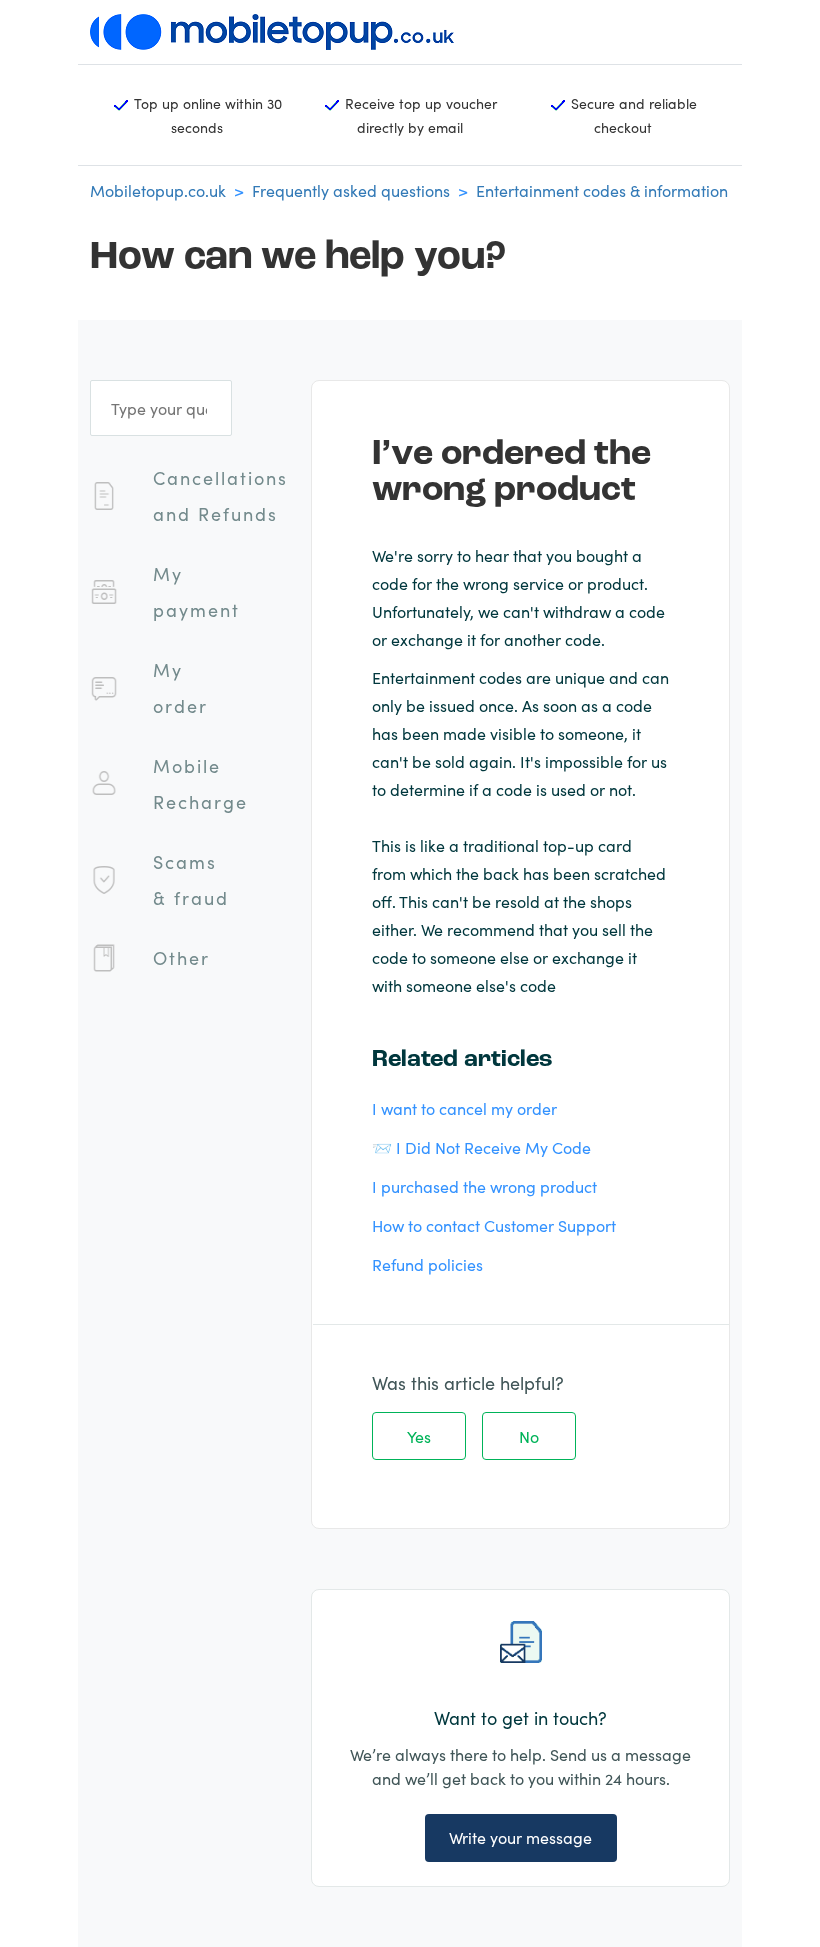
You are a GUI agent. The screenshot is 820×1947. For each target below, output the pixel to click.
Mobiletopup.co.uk (158, 190)
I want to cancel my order (464, 1108)
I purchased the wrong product (484, 1186)
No (529, 1436)
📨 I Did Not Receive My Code (481, 1147)
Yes (419, 1436)
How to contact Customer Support (494, 1225)
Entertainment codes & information (602, 190)
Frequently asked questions (351, 190)
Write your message (520, 1837)
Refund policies (427, 1264)
